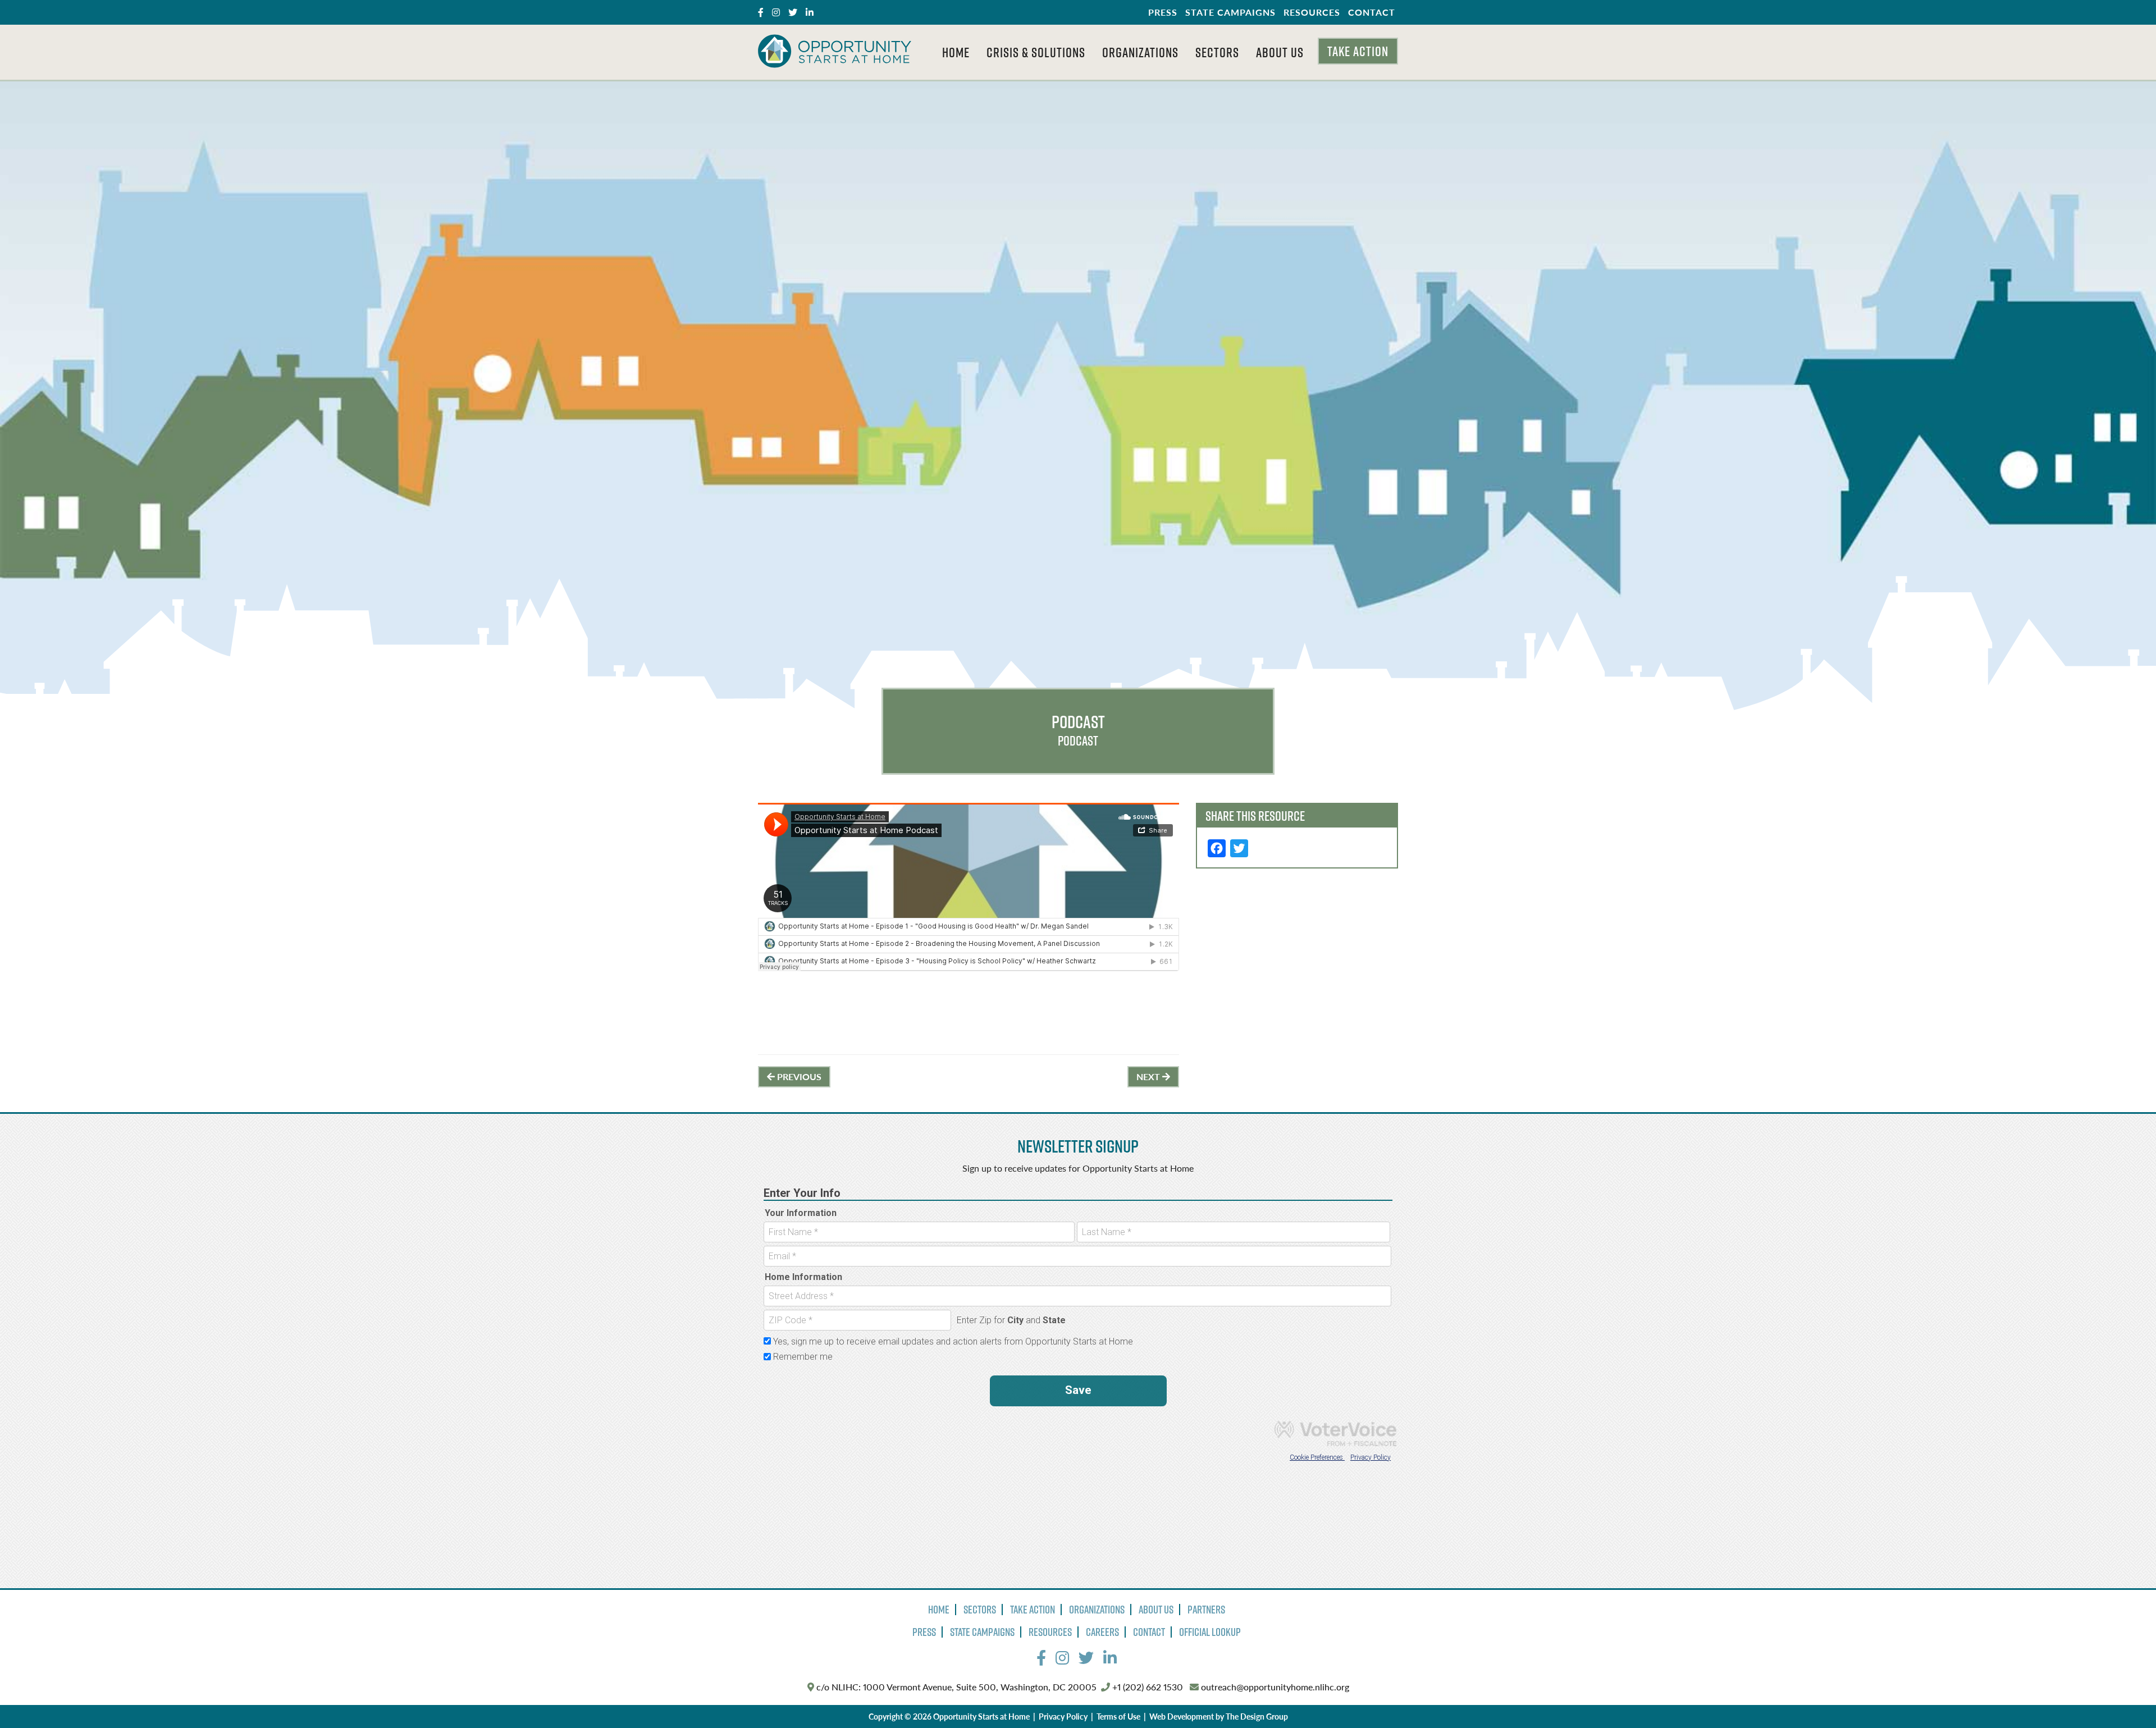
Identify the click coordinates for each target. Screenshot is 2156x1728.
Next (1149, 1076)
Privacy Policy (1063, 1716)
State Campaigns (1230, 12)
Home (956, 52)
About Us (1280, 52)
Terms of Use (1118, 1716)
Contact (1372, 12)
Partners (1206, 1610)
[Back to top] (2125, 1697)
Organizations (1140, 52)
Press (1163, 12)
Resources (1312, 12)
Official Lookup (1210, 1632)
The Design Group (1257, 1716)
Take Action (1358, 51)
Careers (1102, 1632)
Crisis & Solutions (1036, 52)
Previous (798, 1076)
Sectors (1217, 52)
